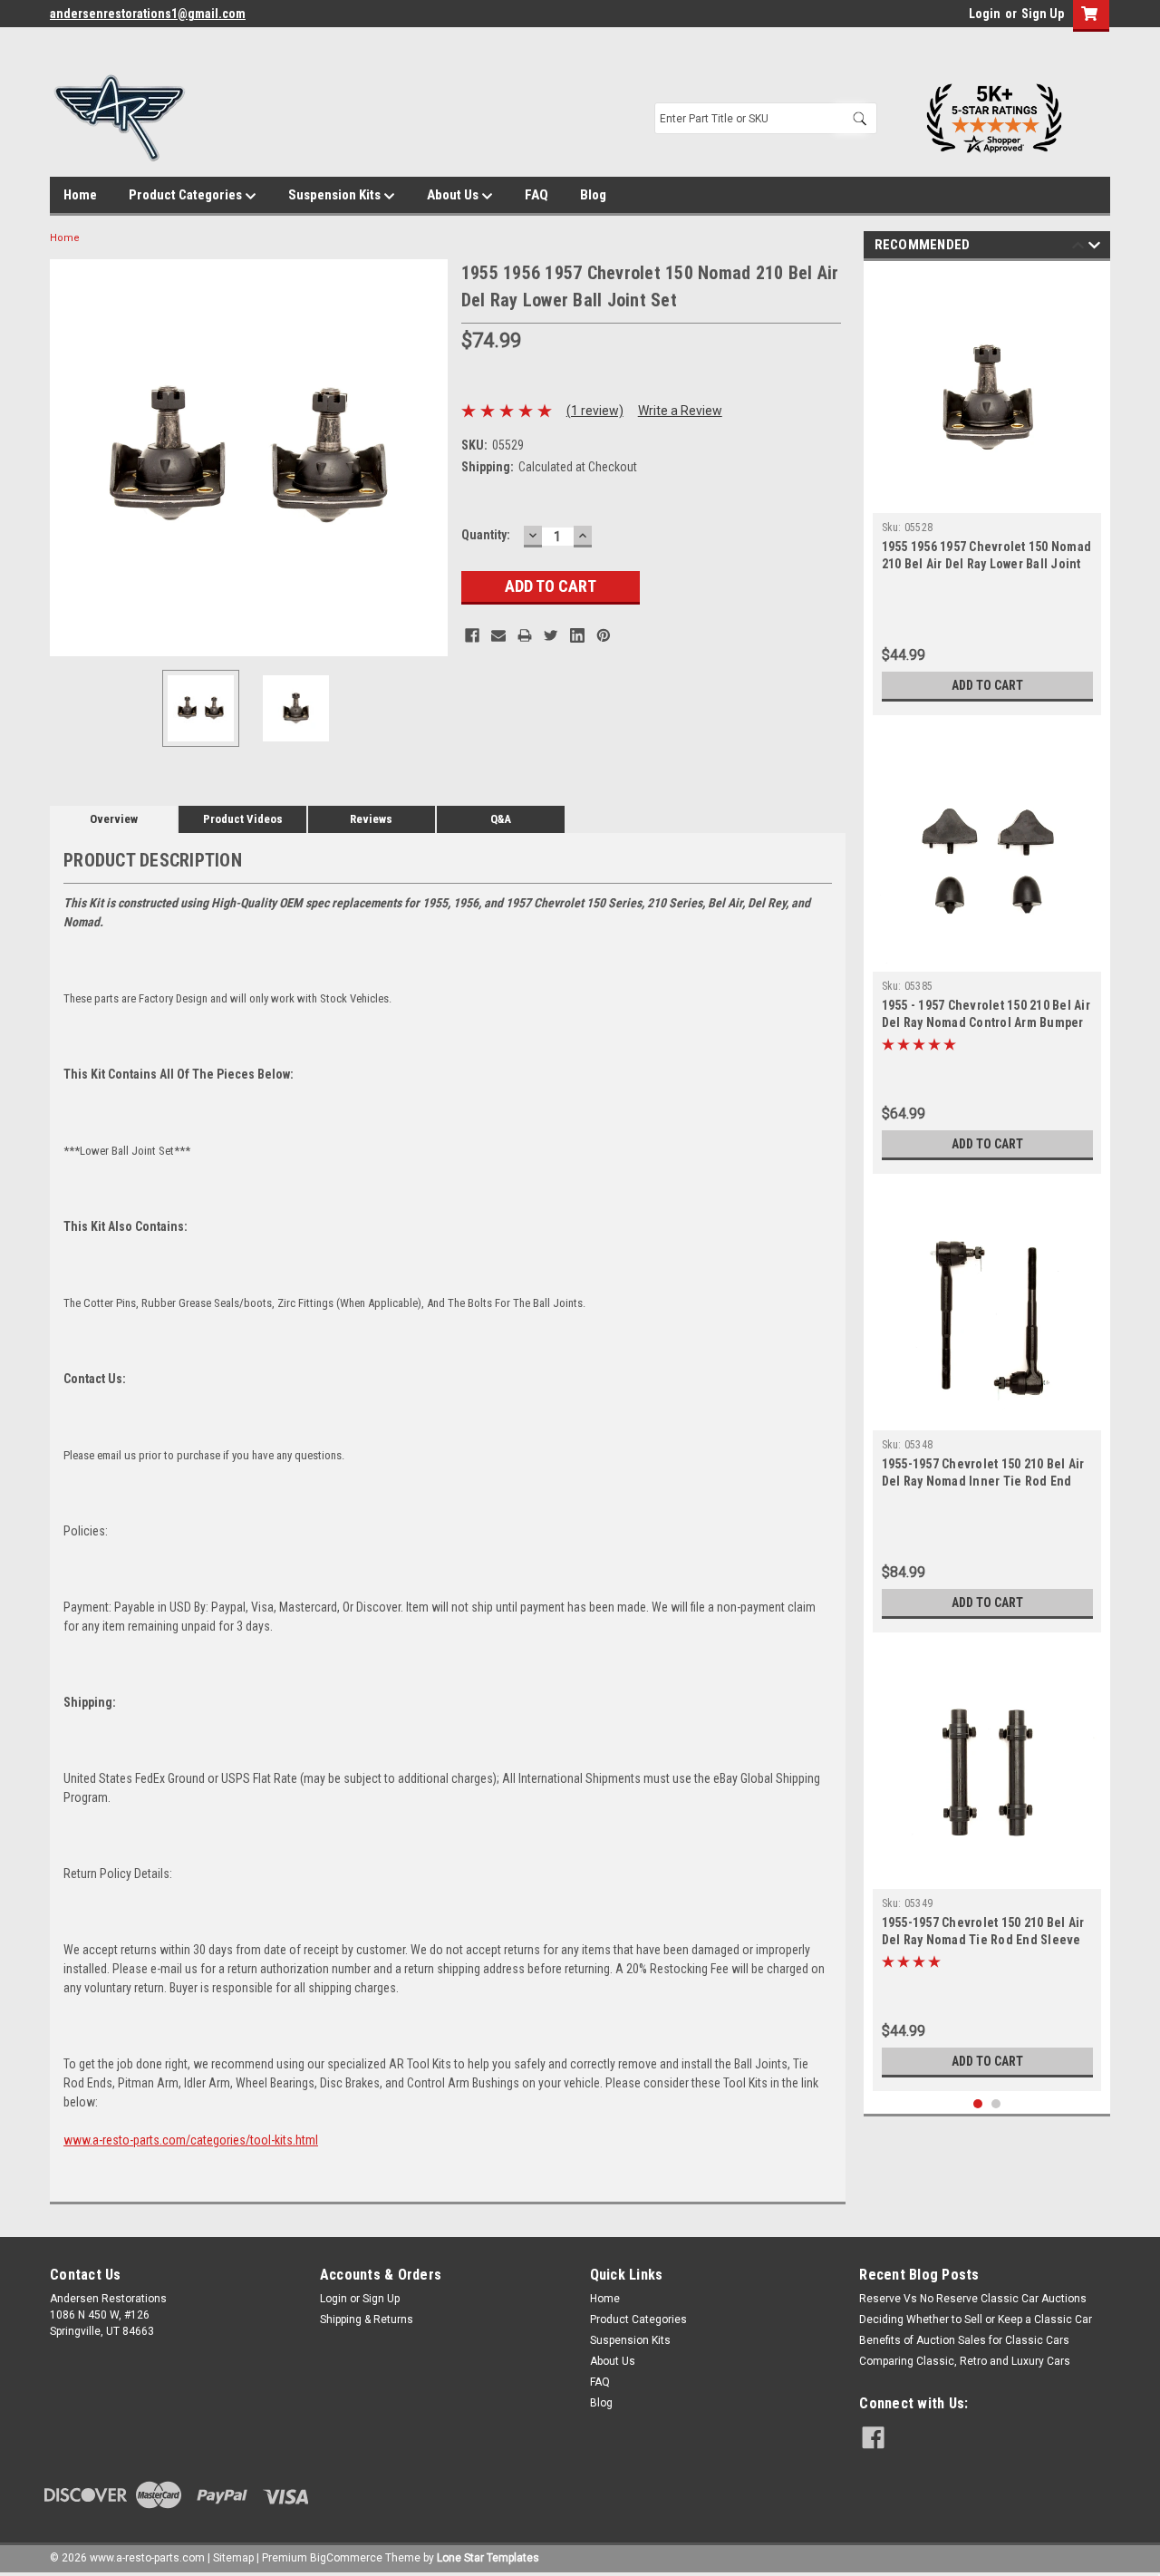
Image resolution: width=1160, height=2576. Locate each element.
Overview (114, 819)
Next (430, 457)
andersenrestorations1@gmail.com (148, 14)
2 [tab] (996, 2104)
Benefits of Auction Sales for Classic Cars (964, 2340)
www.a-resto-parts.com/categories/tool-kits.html (191, 2140)
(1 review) (595, 411)
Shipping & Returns (367, 2319)
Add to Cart (987, 685)
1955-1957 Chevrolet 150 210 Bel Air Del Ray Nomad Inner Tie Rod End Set (983, 1481)
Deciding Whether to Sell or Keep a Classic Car (976, 2319)
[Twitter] (551, 635)
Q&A (501, 819)
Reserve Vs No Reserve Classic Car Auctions (973, 2299)
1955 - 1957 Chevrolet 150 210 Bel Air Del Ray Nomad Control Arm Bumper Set (986, 1022)
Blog (593, 195)
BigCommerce (346, 2558)
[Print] (525, 635)
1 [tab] (978, 2104)
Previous (68, 457)
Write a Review (680, 411)
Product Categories (187, 195)
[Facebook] (472, 635)
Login (985, 14)
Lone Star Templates (488, 2558)
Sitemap (233, 2558)
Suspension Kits (336, 195)
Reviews (371, 819)
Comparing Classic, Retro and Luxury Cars (965, 2361)
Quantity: (486, 535)
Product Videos (243, 819)
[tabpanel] (987, 493)
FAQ (536, 195)
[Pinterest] (604, 635)
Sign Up (1043, 14)
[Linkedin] (577, 635)
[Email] (498, 635)
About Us (454, 195)
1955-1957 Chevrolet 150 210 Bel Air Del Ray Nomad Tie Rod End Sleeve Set (983, 1940)
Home (80, 195)
